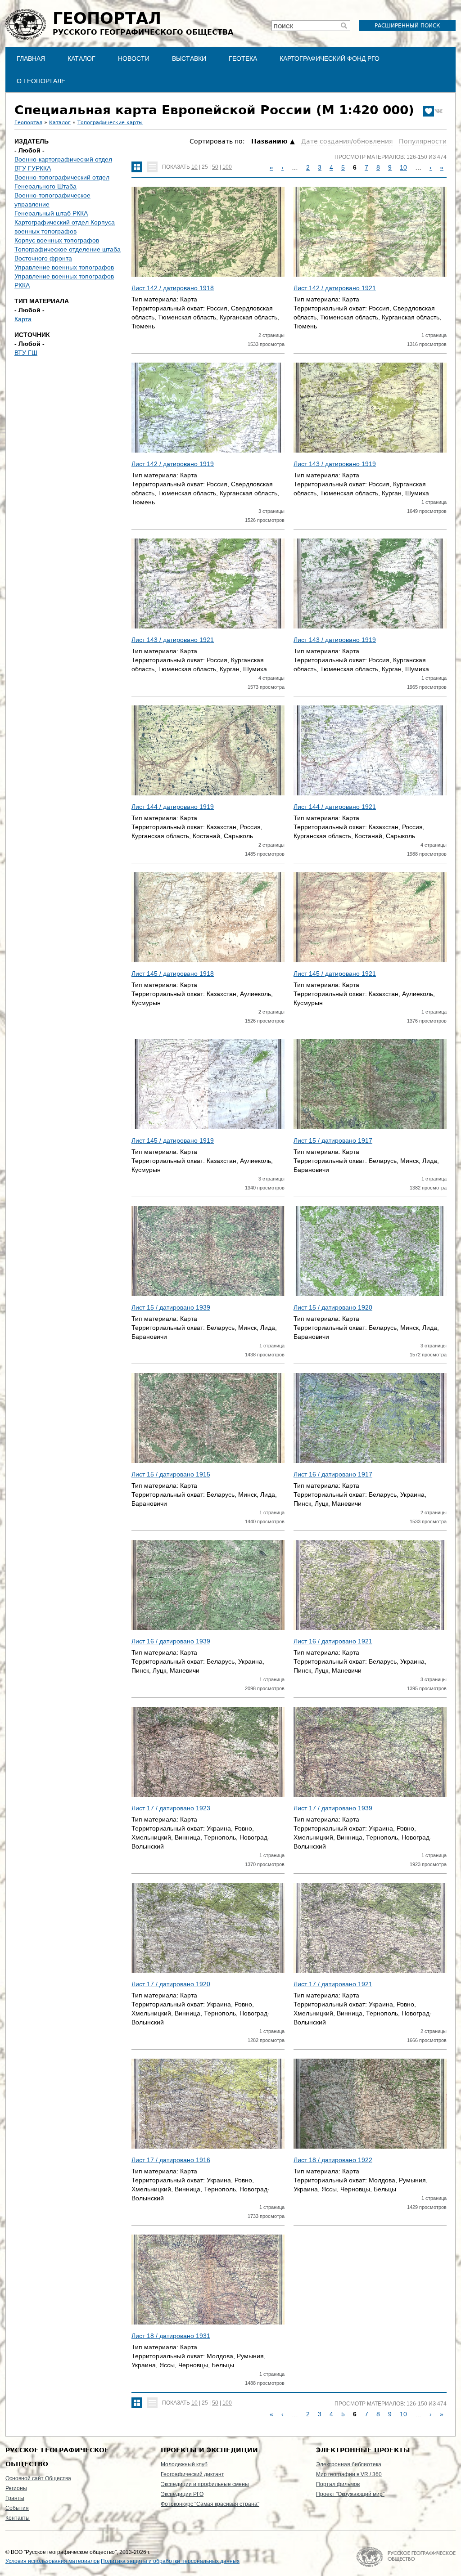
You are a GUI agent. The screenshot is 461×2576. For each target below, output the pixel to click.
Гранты (15, 2498)
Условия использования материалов (52, 2561)
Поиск (283, 27)
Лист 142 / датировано (173, 288)
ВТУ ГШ (26, 353)
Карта (23, 319)
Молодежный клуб (184, 2464)
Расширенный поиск (407, 26)
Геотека (243, 58)
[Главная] (26, 24)
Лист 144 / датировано (173, 807)
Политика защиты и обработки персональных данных (170, 2561)
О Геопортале (41, 81)
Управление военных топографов (64, 267)
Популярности (423, 141)
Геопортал (28, 123)
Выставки (189, 58)
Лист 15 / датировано (333, 1140)
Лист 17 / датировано (171, 1808)
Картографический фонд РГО (330, 58)
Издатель (32, 141)
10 (194, 167)
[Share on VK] (438, 111)
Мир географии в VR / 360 (349, 2474)
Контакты (18, 2518)
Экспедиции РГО (182, 2494)
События (17, 2508)
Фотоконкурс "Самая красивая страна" (210, 2504)
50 (215, 167)
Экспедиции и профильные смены (205, 2484)
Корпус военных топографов (57, 240)
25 (205, 167)
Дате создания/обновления (347, 141)
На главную (406, 2557)
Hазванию (269, 141)
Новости (134, 58)
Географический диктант (192, 2474)
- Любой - (29, 150)
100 (227, 167)
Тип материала (42, 301)
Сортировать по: (218, 141)
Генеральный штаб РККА (51, 213)
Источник (32, 335)
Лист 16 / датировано (333, 1474)
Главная (31, 58)
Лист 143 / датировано (335, 464)
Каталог (81, 58)
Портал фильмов (338, 2484)
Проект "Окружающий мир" (350, 2494)
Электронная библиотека (349, 2464)
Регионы (16, 2488)
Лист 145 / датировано (173, 974)
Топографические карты (110, 123)
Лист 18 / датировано (333, 2160)
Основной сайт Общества (38, 2478)
